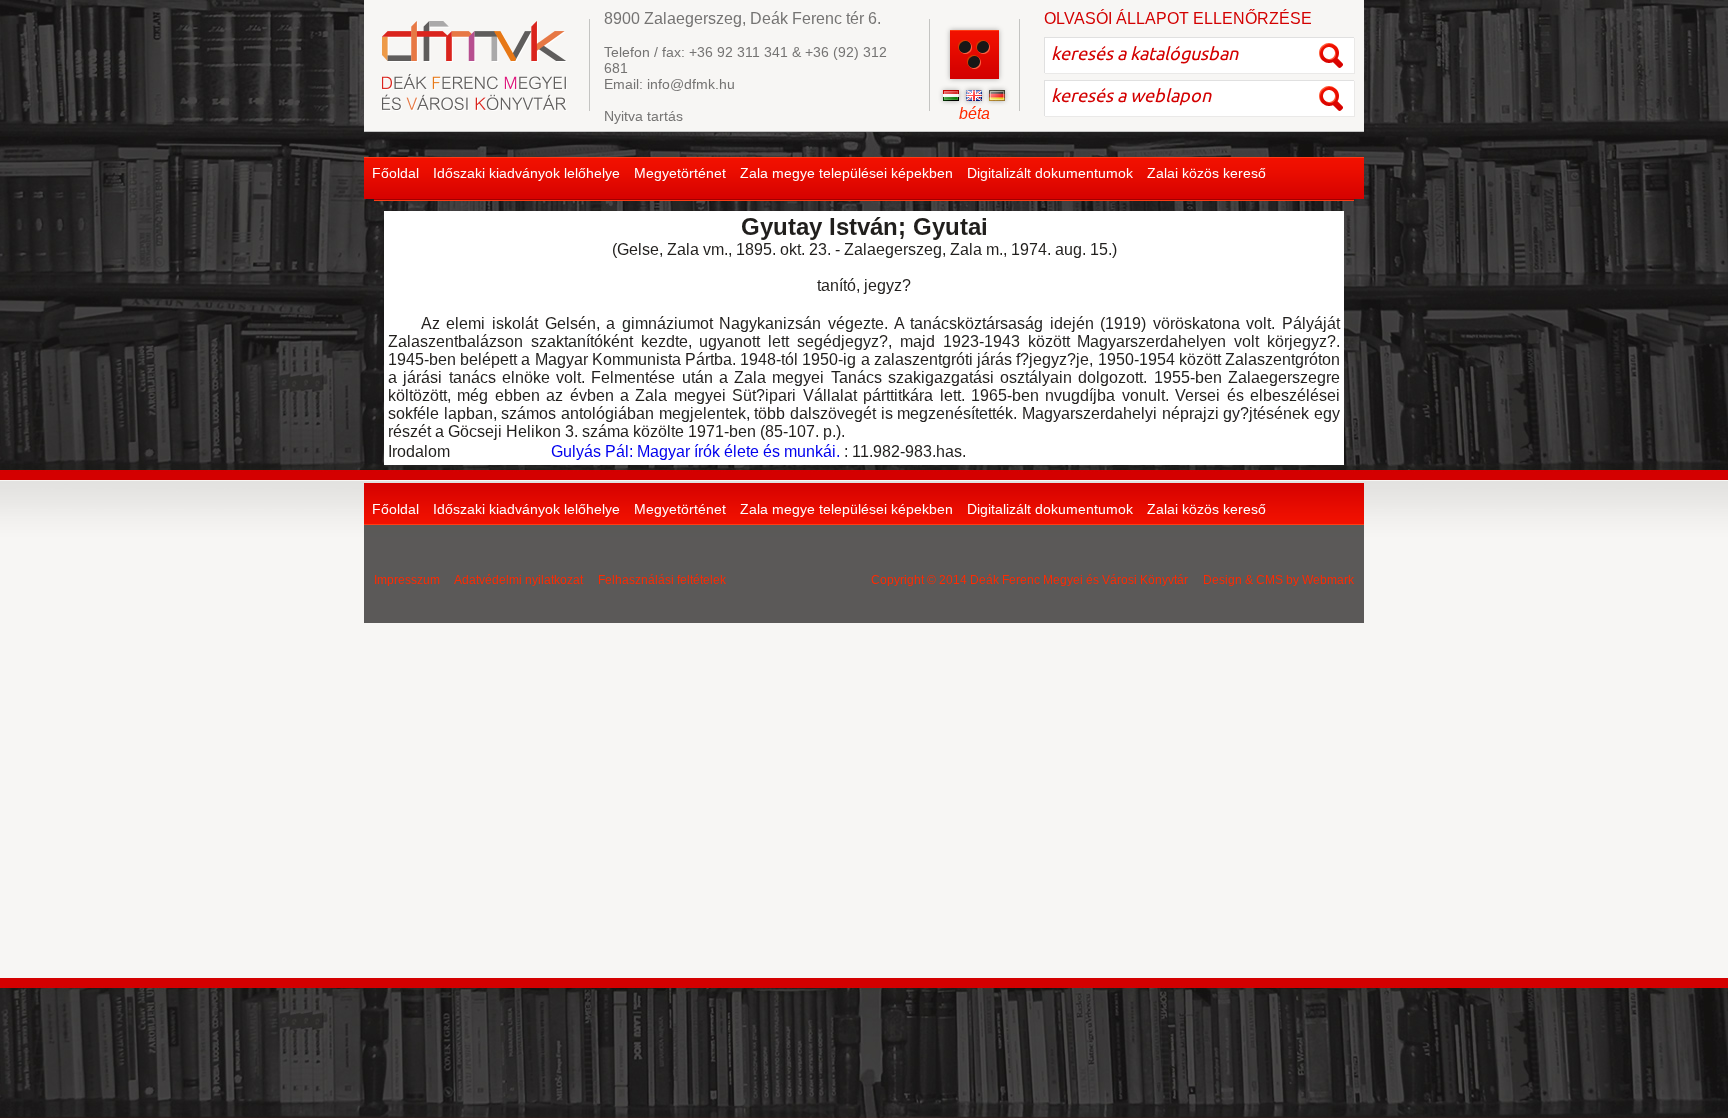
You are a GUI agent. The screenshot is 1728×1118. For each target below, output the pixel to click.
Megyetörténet (680, 173)
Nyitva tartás (643, 116)
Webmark (1328, 580)
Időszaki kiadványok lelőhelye (526, 173)
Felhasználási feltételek (662, 580)
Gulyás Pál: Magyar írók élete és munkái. (695, 451)
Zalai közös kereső (1206, 173)
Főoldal (395, 173)
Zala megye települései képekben (846, 173)
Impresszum (407, 580)
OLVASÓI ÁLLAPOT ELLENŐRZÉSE (1178, 18)
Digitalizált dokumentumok (1050, 173)
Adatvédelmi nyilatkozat (518, 580)
